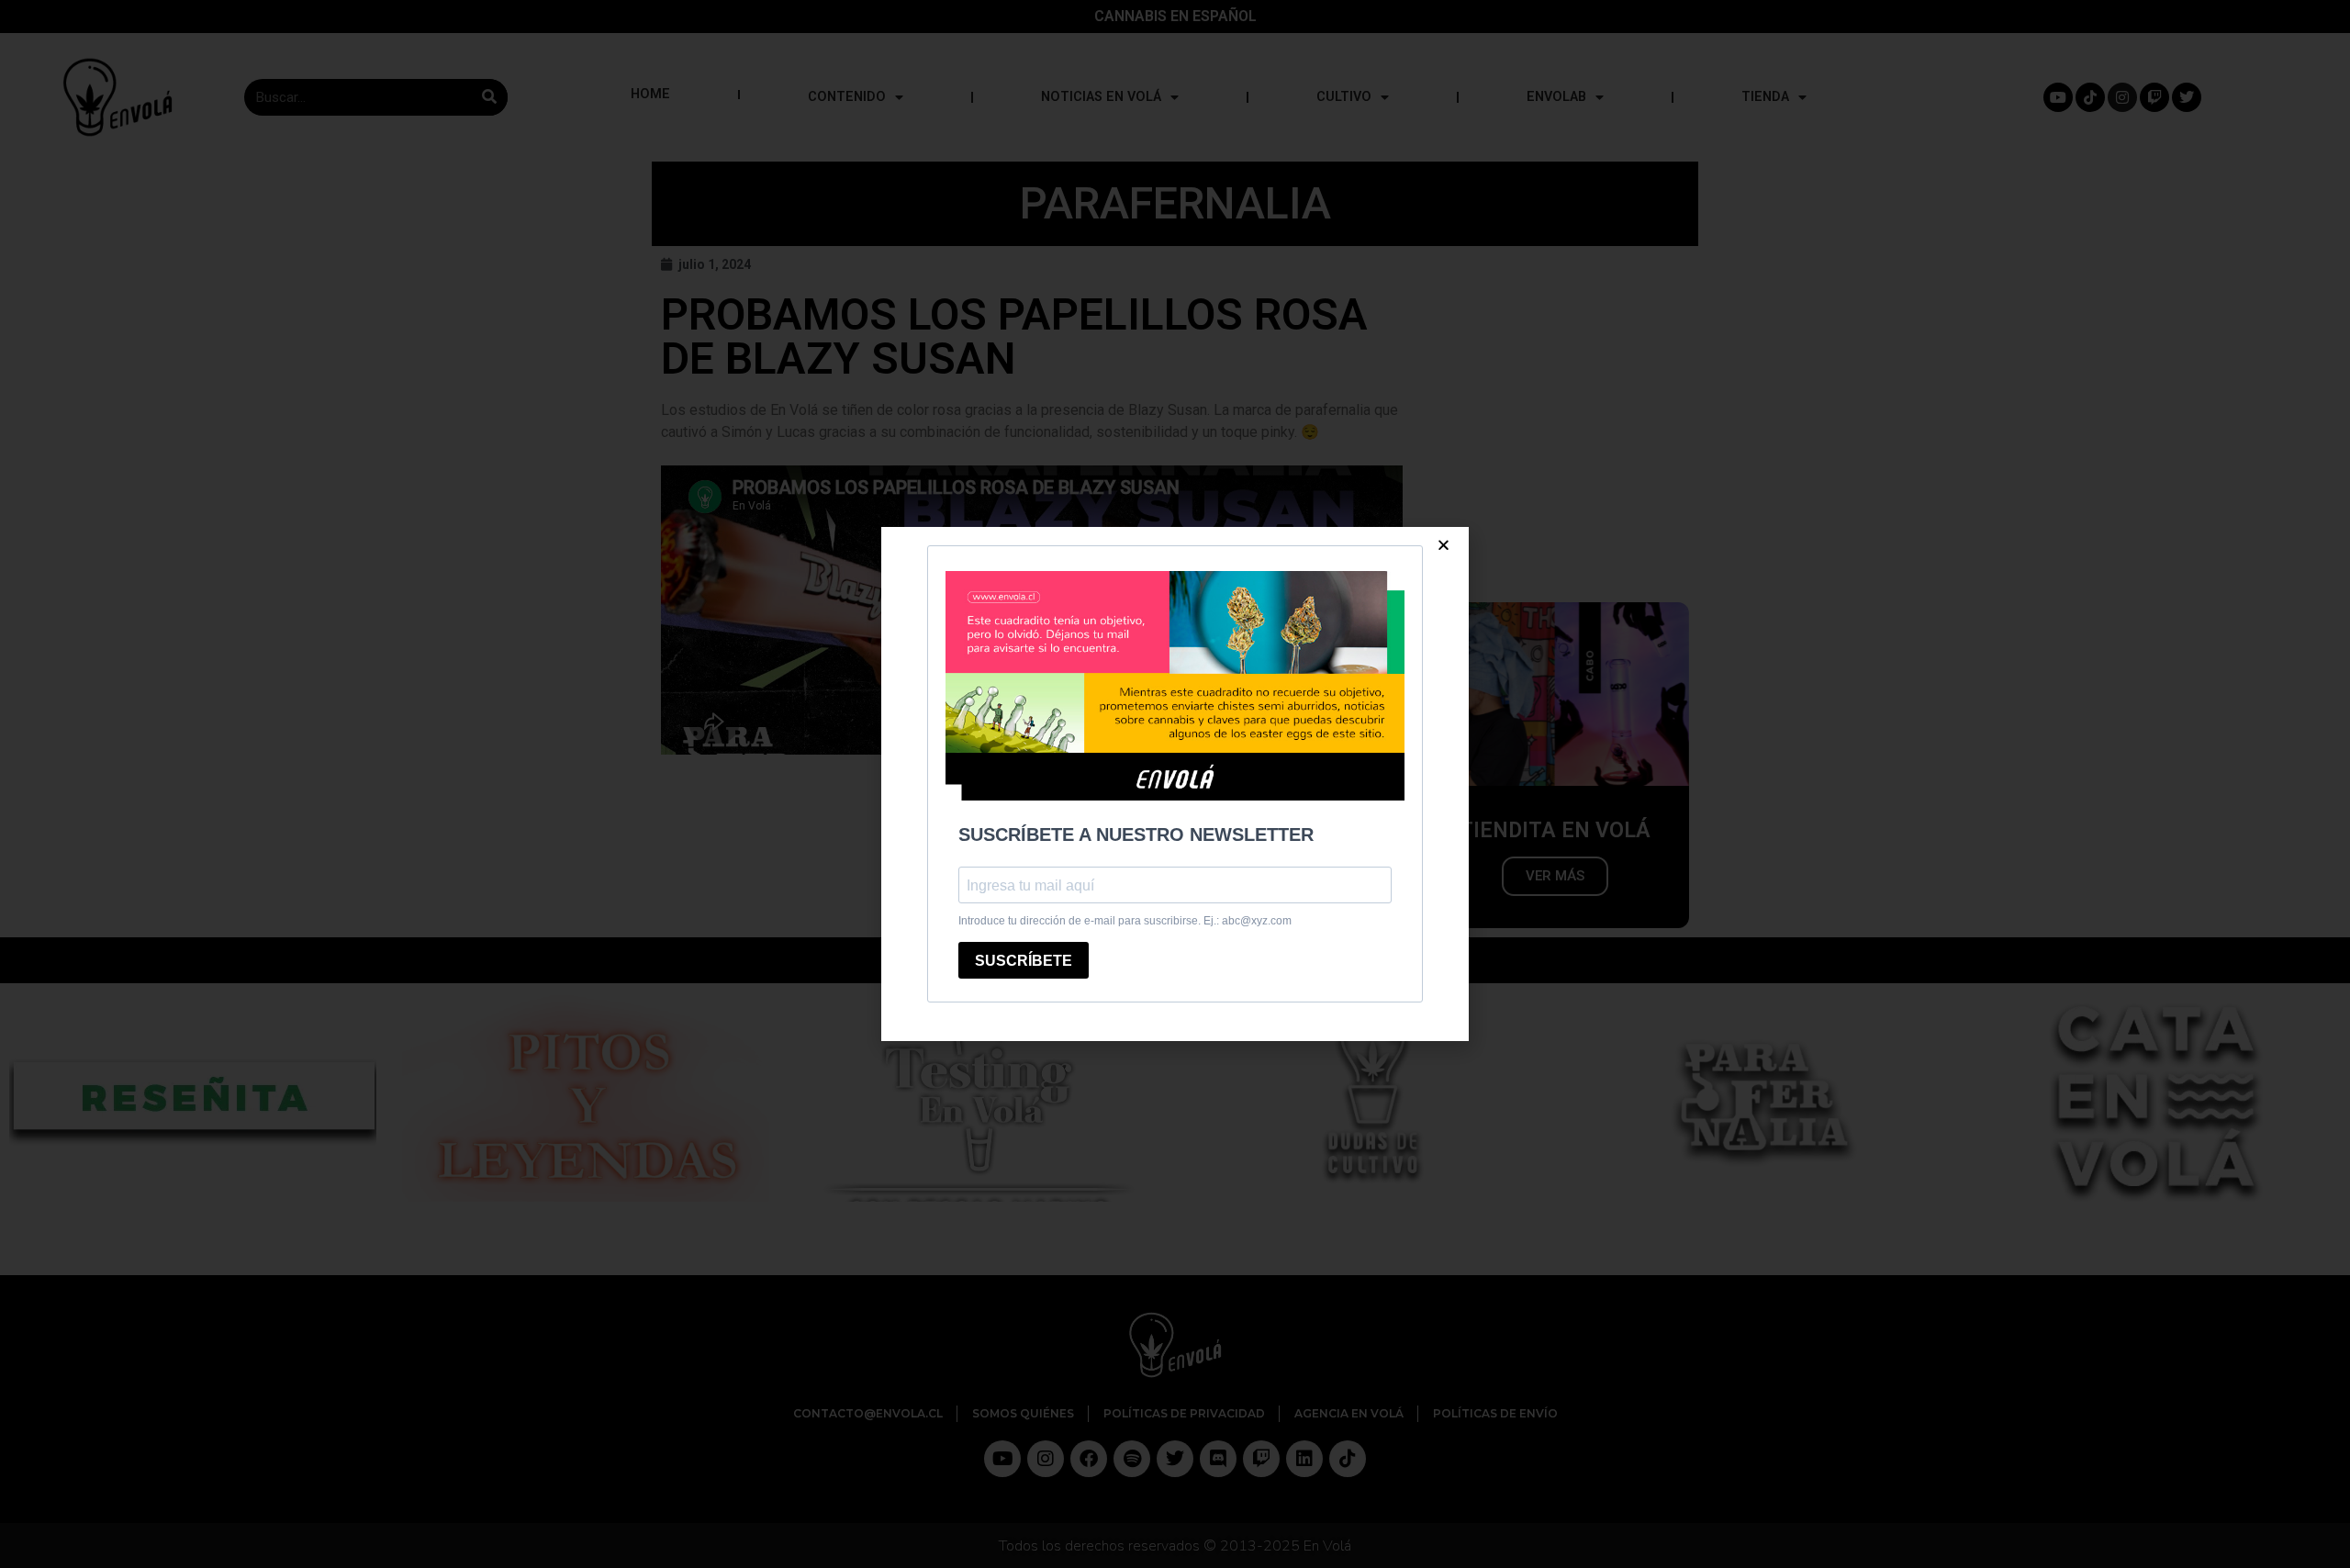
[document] (1175, 784)
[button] (1444, 545)
